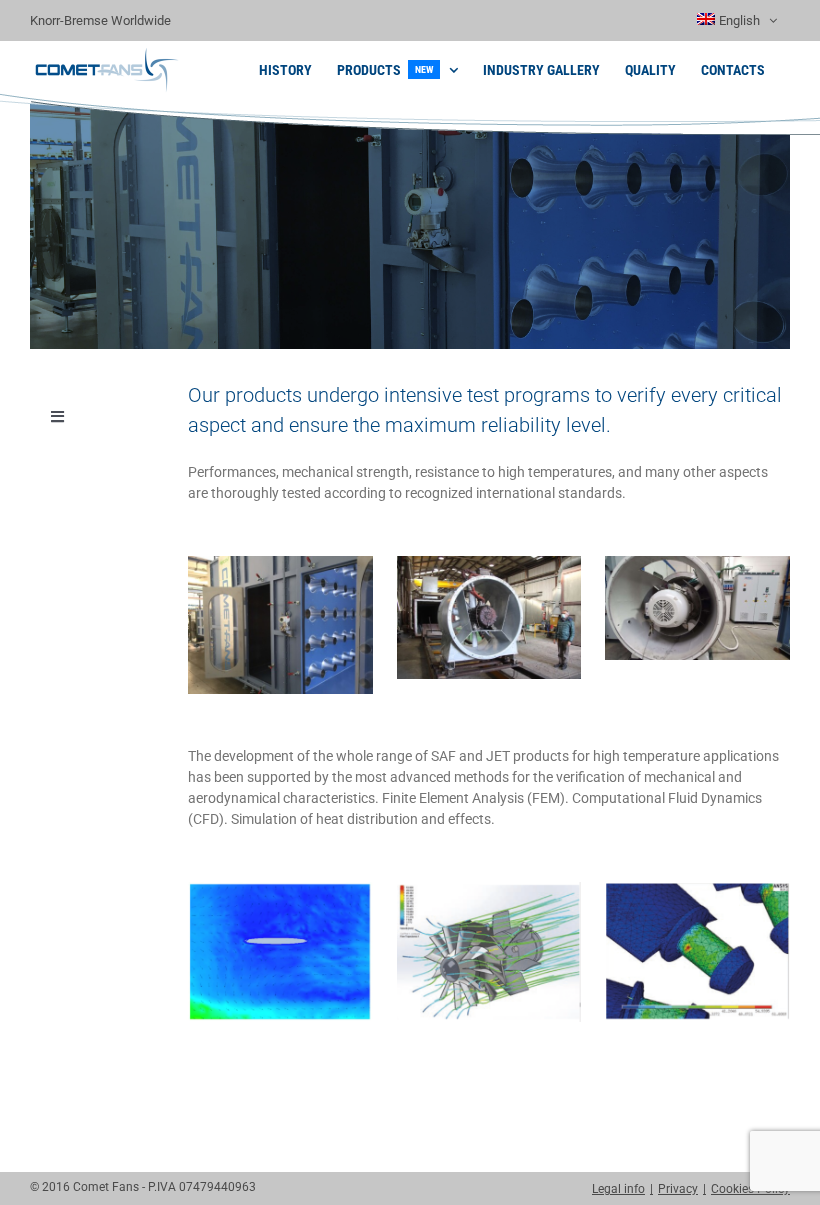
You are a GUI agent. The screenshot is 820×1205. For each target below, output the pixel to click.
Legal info (618, 1189)
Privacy (678, 1189)
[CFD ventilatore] (489, 889)
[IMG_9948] (489, 563)
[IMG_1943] (280, 563)
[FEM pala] (697, 889)
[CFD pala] (280, 889)
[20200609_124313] (697, 563)
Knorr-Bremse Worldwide (100, 20)
